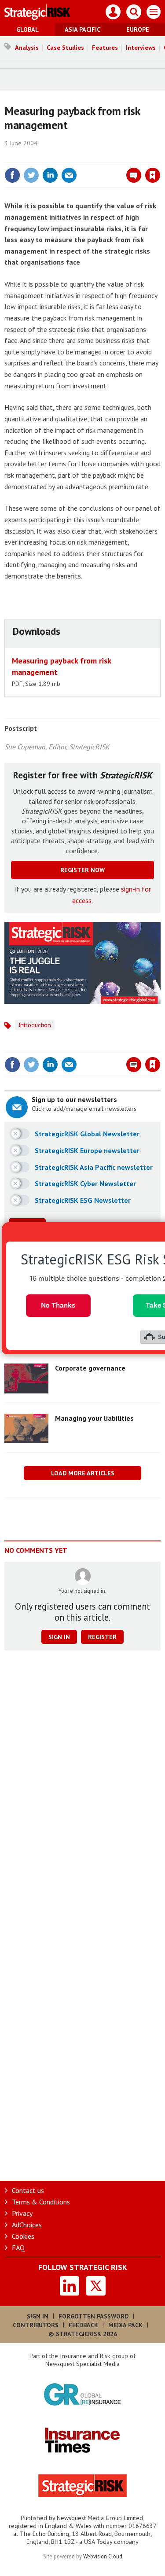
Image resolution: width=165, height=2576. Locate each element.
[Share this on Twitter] (31, 175)
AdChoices (27, 2225)
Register (102, 1637)
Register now (82, 870)
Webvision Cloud (103, 2556)
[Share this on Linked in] (50, 175)
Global (27, 29)
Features (105, 48)
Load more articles (83, 1473)
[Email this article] (69, 175)
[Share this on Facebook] (12, 175)
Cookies (23, 2236)
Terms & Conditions (41, 2202)
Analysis (27, 48)
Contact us (28, 2190)
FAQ (18, 2248)
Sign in (49, 156)
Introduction (35, 1025)
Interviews (141, 48)
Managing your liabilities (94, 1418)
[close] (159, 156)
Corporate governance (90, 1368)
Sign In (38, 2316)
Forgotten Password (93, 2316)
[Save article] (153, 175)
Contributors (36, 2325)
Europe (138, 29)
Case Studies (65, 48)
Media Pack (125, 2325)
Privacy (22, 2213)
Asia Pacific (82, 29)
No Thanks (58, 1305)
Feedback (83, 2325)
